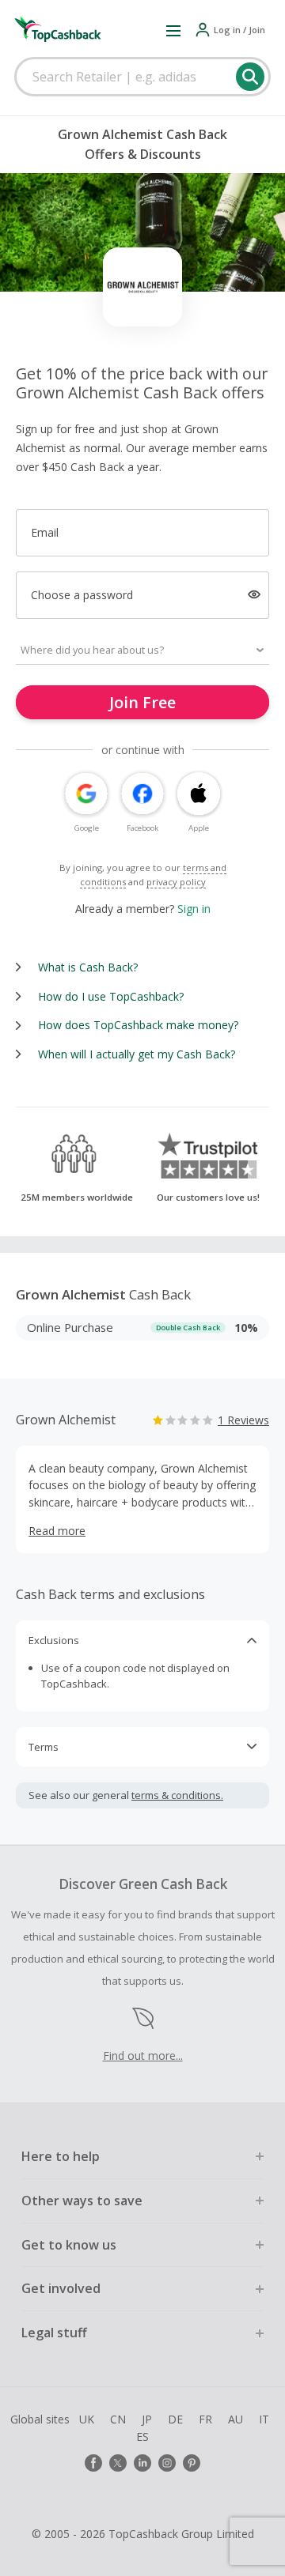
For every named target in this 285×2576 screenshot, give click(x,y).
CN (118, 2419)
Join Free (142, 702)
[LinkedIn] (142, 2463)
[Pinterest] (192, 2463)
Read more (57, 1531)
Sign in (194, 909)
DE (175, 2419)
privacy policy (176, 882)
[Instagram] (167, 2463)
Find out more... (143, 2056)
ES (142, 2436)
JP (147, 2419)
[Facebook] (93, 2463)
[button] (173, 30)
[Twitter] (118, 2463)
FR (205, 2419)
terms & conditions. (177, 1795)
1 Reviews (243, 1420)
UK (87, 2419)
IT (264, 2419)
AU (236, 2419)
